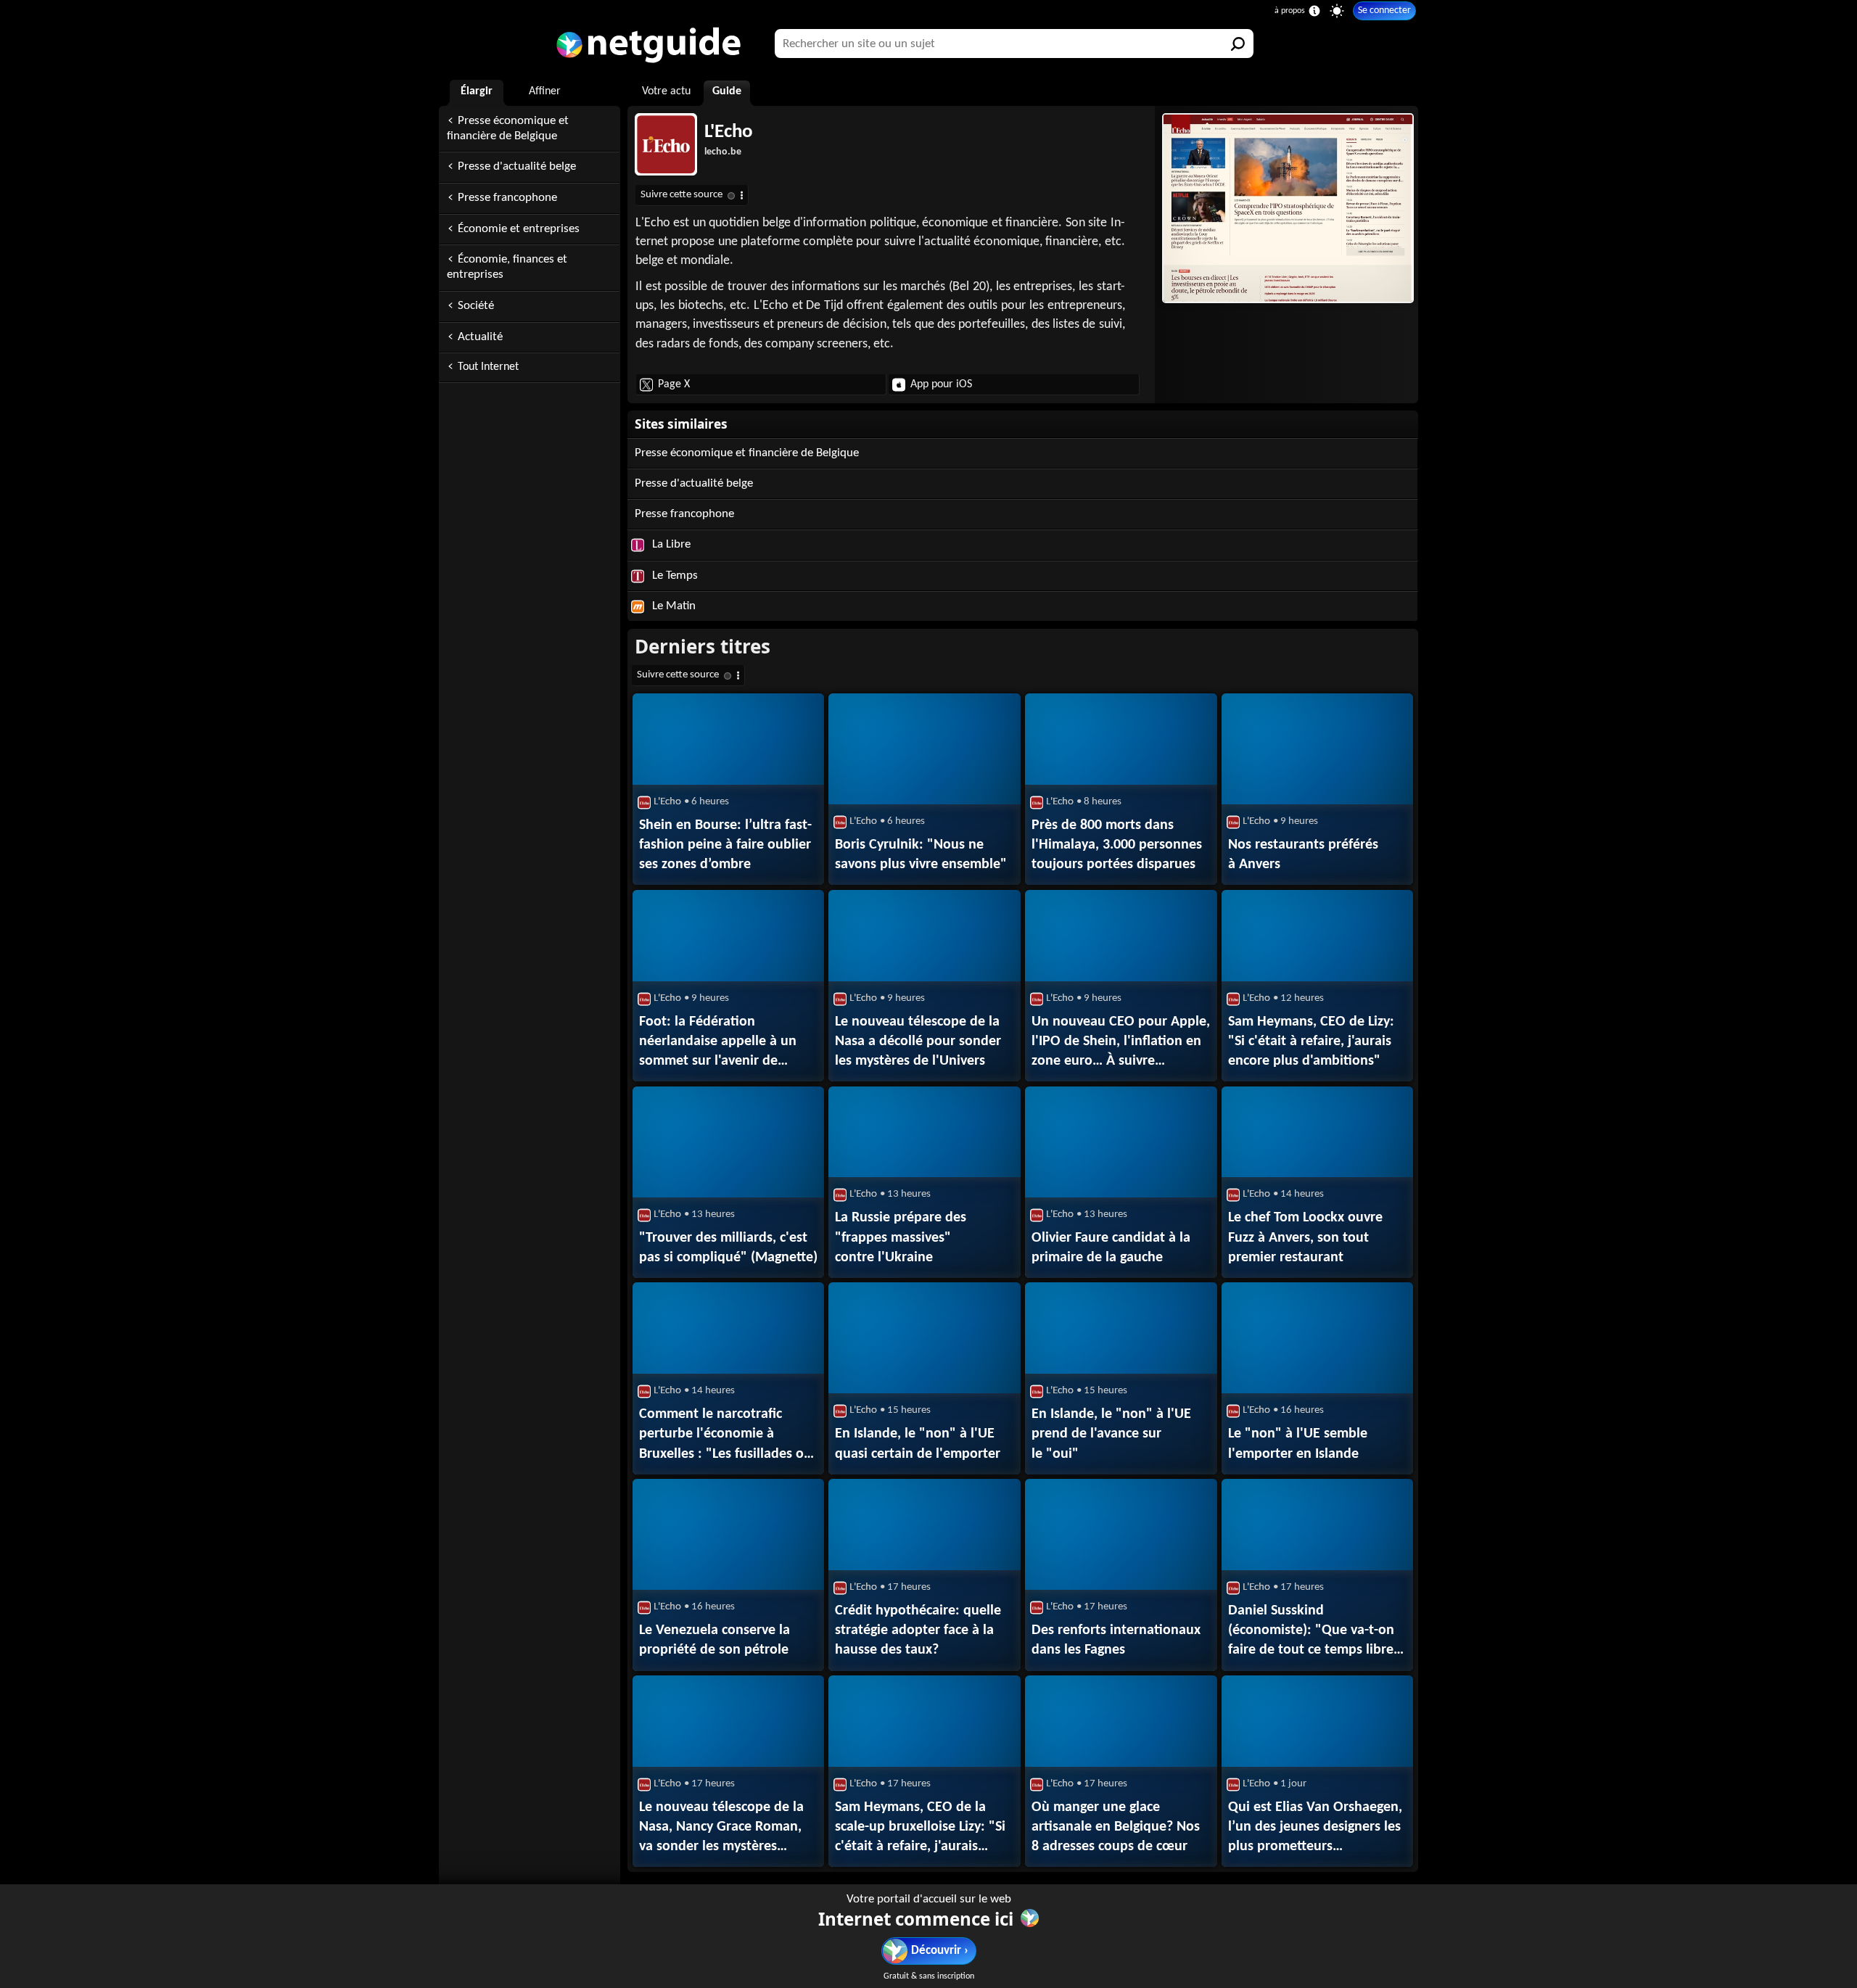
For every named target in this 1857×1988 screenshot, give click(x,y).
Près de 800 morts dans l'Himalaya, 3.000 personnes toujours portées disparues (1117, 845)
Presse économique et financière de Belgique (508, 128)
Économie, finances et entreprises (507, 267)
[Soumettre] (1239, 44)
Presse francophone (507, 198)
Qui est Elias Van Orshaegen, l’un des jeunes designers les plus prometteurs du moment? (1315, 1828)
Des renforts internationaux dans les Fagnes (1116, 1640)
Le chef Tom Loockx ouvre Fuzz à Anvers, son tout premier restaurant (1305, 1237)
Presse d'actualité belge (517, 166)
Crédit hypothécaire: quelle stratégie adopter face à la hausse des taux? (918, 1630)
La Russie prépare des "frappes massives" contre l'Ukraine (901, 1237)
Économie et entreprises (519, 229)
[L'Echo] (1286, 208)
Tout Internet (488, 367)
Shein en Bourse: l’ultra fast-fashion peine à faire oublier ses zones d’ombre (725, 845)
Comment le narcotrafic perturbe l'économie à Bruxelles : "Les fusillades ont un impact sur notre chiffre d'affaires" (728, 1435)
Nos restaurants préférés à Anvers (1303, 855)
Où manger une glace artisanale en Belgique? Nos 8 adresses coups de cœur (1116, 1827)
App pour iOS (941, 384)
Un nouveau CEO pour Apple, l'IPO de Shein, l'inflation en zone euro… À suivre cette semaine (1121, 1043)
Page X (674, 384)
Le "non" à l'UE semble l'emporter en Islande (1298, 1444)
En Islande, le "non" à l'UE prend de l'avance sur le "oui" (1111, 1434)
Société (476, 306)
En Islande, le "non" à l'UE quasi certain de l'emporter (918, 1444)
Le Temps (674, 576)
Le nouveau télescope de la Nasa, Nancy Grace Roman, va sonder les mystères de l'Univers (721, 1828)
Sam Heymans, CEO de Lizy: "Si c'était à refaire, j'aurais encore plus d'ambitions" (1311, 1042)
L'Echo (729, 132)
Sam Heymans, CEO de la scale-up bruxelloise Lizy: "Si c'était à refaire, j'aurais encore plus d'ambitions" (920, 1828)
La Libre (670, 544)
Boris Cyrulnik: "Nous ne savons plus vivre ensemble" (921, 855)
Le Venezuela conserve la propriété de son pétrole (715, 1640)
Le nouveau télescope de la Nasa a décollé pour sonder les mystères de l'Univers (918, 1042)
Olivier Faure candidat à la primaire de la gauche (1111, 1248)
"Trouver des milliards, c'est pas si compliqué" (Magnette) (728, 1248)
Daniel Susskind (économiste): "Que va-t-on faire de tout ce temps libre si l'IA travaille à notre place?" (1317, 1632)
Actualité (480, 337)
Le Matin (672, 606)
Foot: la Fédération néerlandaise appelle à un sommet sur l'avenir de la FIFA (718, 1043)
